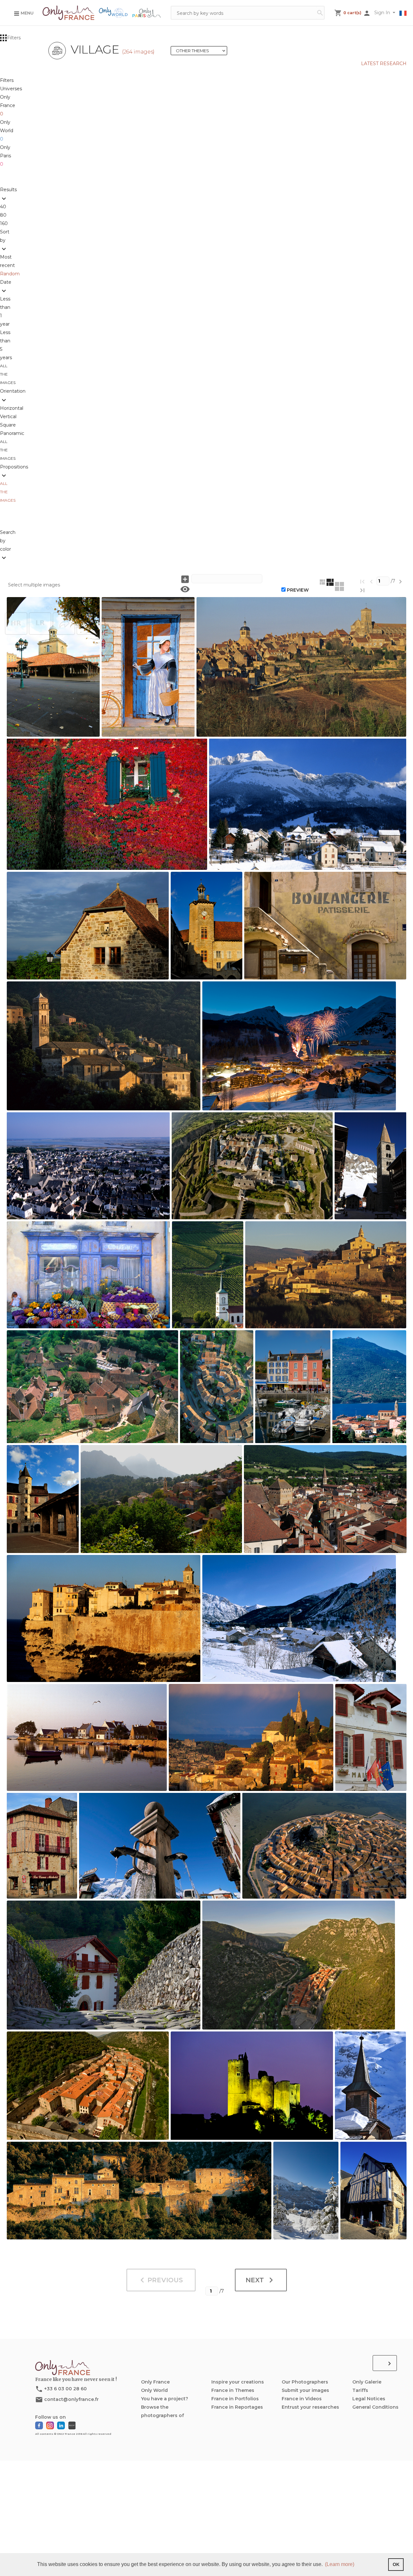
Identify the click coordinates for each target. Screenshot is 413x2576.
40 (4, 207)
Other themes (201, 51)
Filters (14, 38)
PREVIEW (298, 590)
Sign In (383, 13)
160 (4, 223)
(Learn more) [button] (340, 2564)
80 (5, 215)
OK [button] (396, 2564)
